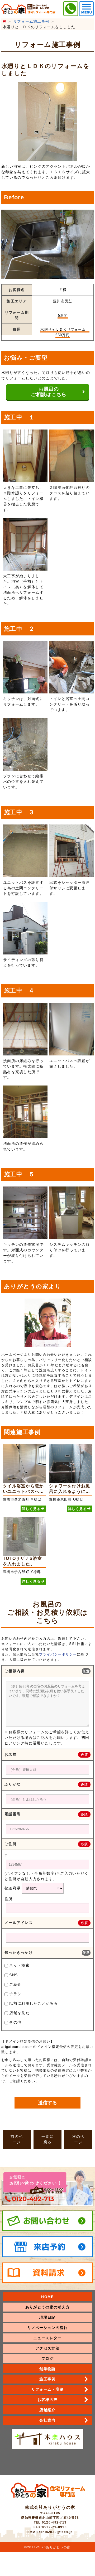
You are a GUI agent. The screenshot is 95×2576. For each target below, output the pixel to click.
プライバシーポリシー (58, 1654)
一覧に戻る (47, 2139)
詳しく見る (31, 1509)
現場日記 (47, 2317)
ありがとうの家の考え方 (47, 2307)
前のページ (17, 2139)
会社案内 (47, 2420)
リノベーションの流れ (48, 2328)
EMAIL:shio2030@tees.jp (50, 2532)
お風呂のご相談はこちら (49, 392)
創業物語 (47, 2369)
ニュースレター (47, 2338)
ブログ (47, 2358)
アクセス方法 (47, 2348)
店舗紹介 (47, 2410)
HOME (47, 2297)
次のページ (78, 2139)
